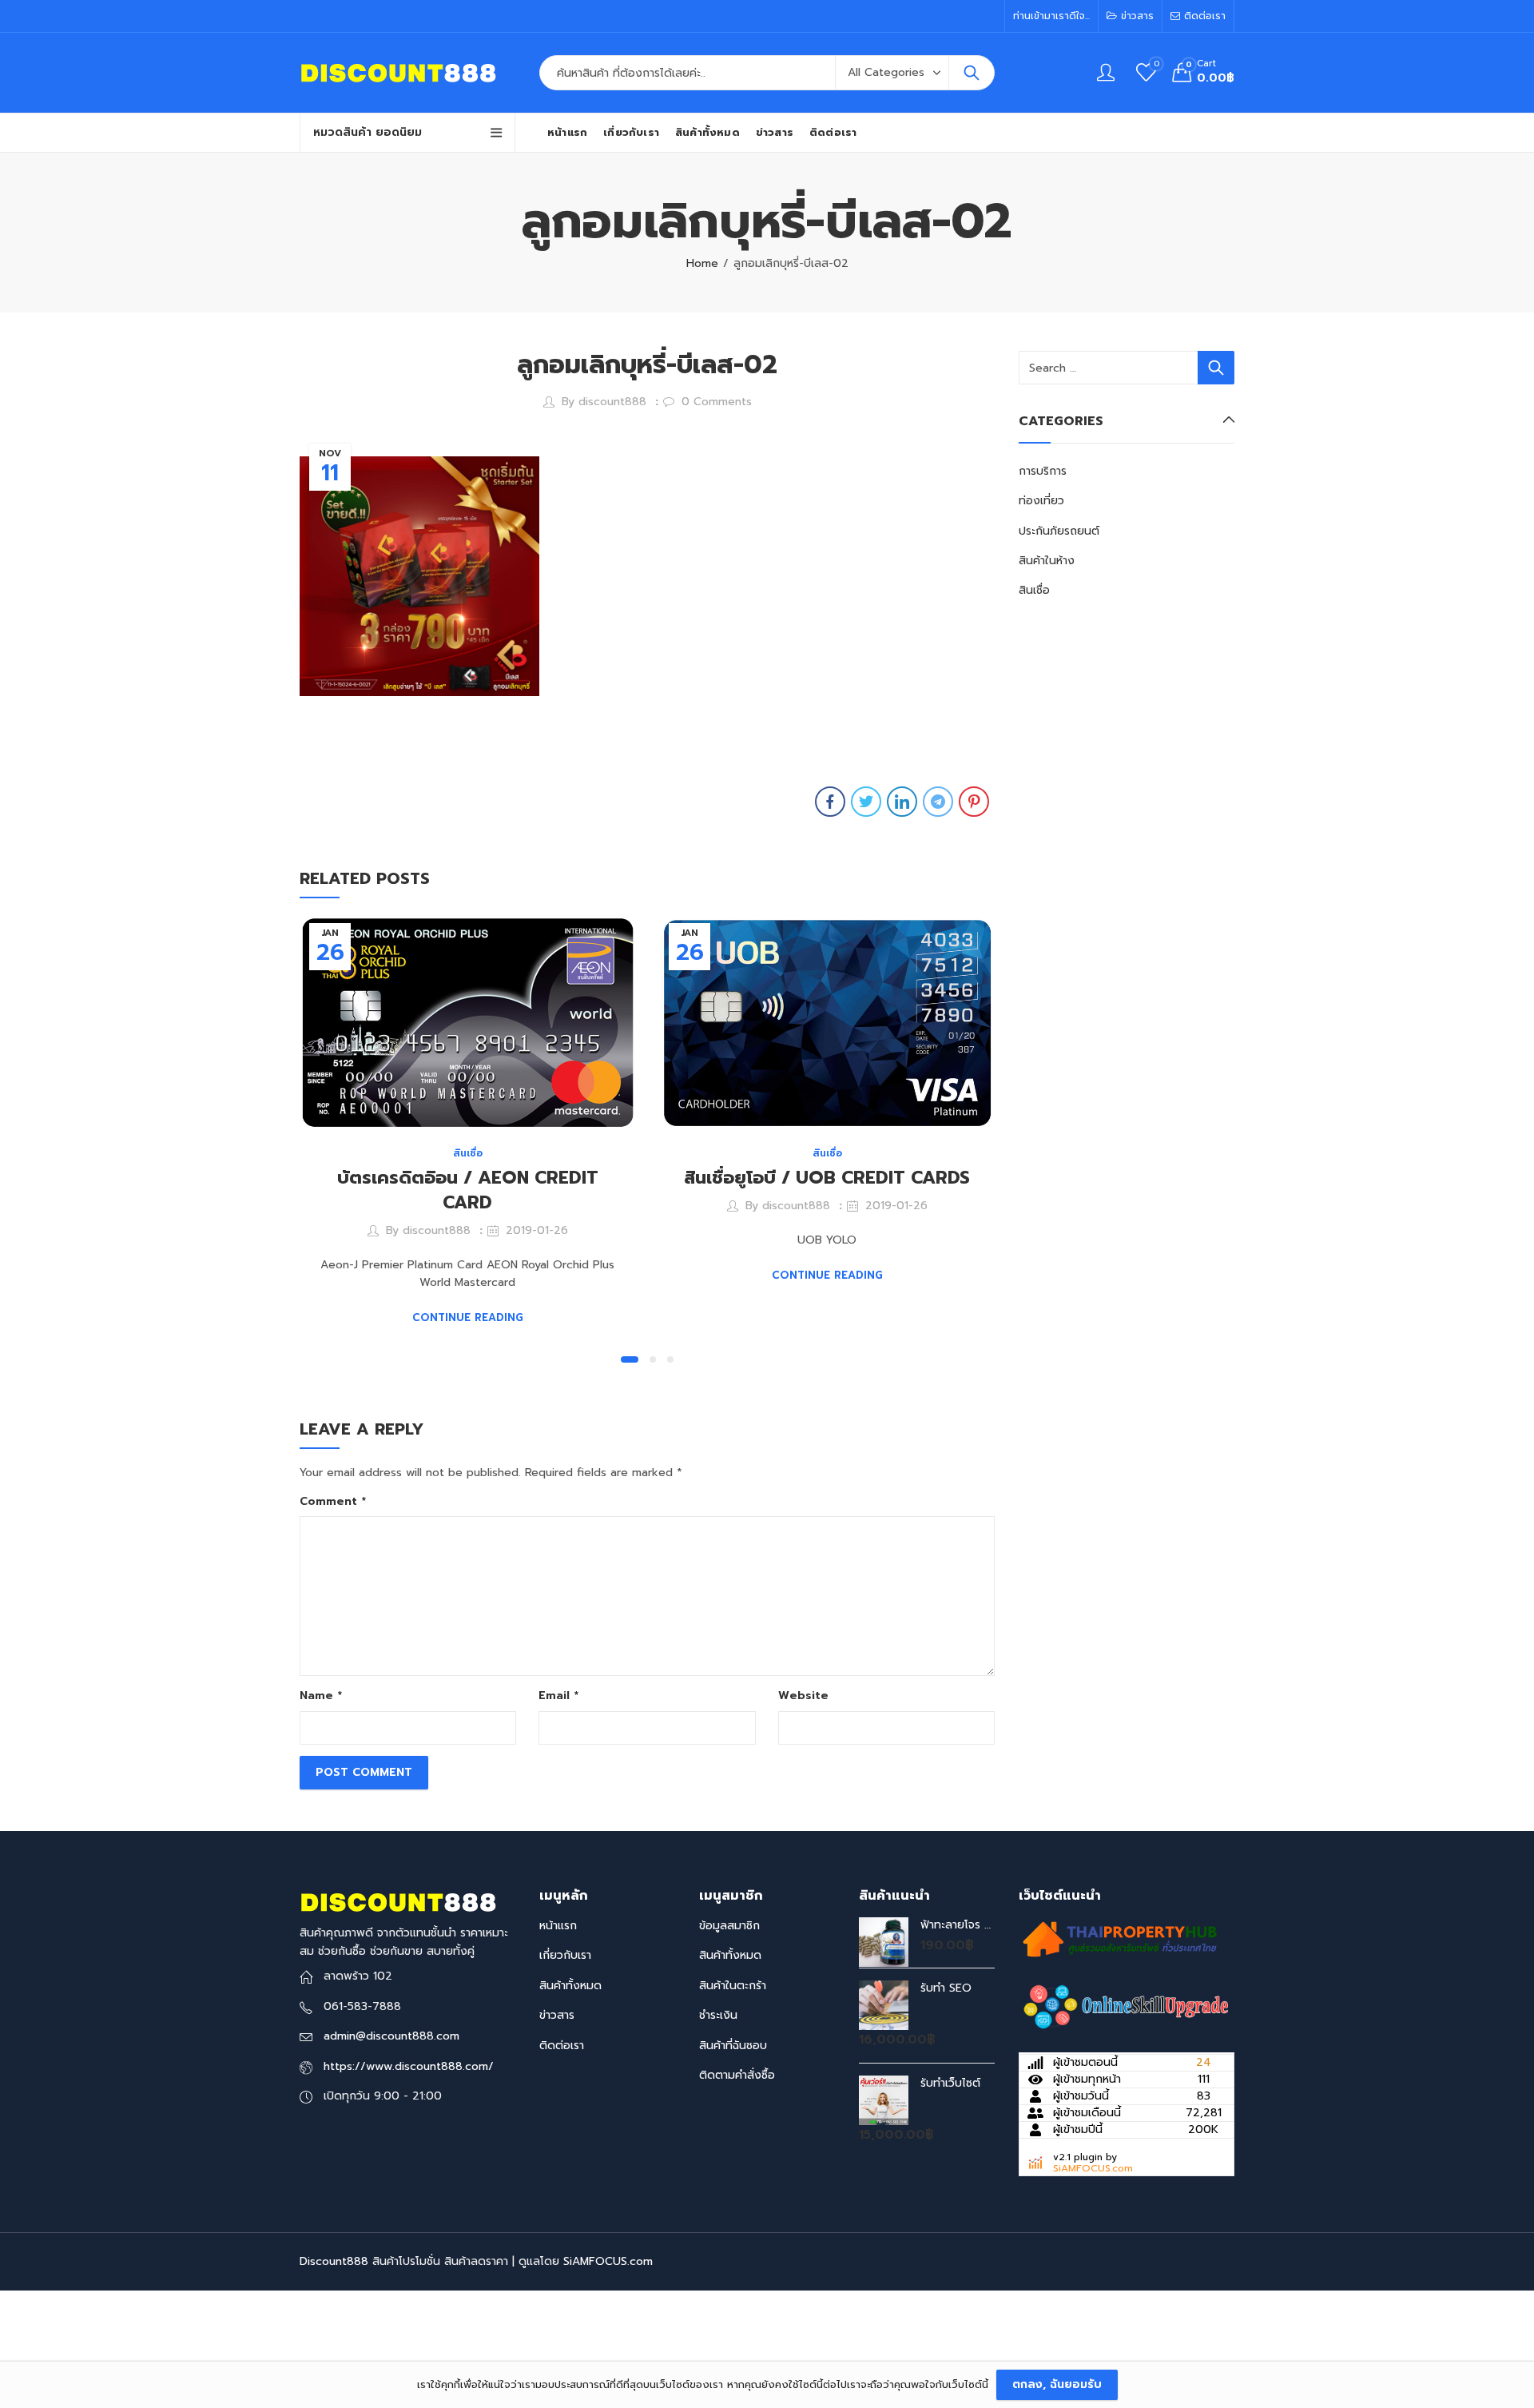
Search (972, 73)
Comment (333, 1501)
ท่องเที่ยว (1041, 501)
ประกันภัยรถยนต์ (1059, 531)
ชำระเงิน (718, 2015)
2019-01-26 (537, 1230)
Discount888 (334, 2261)
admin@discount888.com (391, 2036)
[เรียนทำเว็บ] (1127, 2007)
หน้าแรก (558, 1926)
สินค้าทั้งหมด (570, 1986)
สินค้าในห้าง (1047, 561)
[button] (630, 1359)
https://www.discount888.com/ (409, 2066)
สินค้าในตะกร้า (733, 1986)
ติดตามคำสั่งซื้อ (737, 2075)
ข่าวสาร (557, 2015)
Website (803, 1696)
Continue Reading (468, 1317)
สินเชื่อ (468, 1153)
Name (321, 1696)
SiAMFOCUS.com (1093, 2168)
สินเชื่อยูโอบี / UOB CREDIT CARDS (827, 1178)
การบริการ (1043, 471)
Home (702, 263)
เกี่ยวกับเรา (565, 1955)
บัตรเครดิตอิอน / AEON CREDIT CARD (468, 1190)
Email (558, 1696)
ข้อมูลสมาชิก (729, 1926)
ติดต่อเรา (562, 2046)
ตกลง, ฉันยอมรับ (1057, 2384)
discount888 (612, 402)
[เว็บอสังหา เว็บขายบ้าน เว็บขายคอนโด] (1119, 1938)
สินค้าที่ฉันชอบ (733, 2046)
